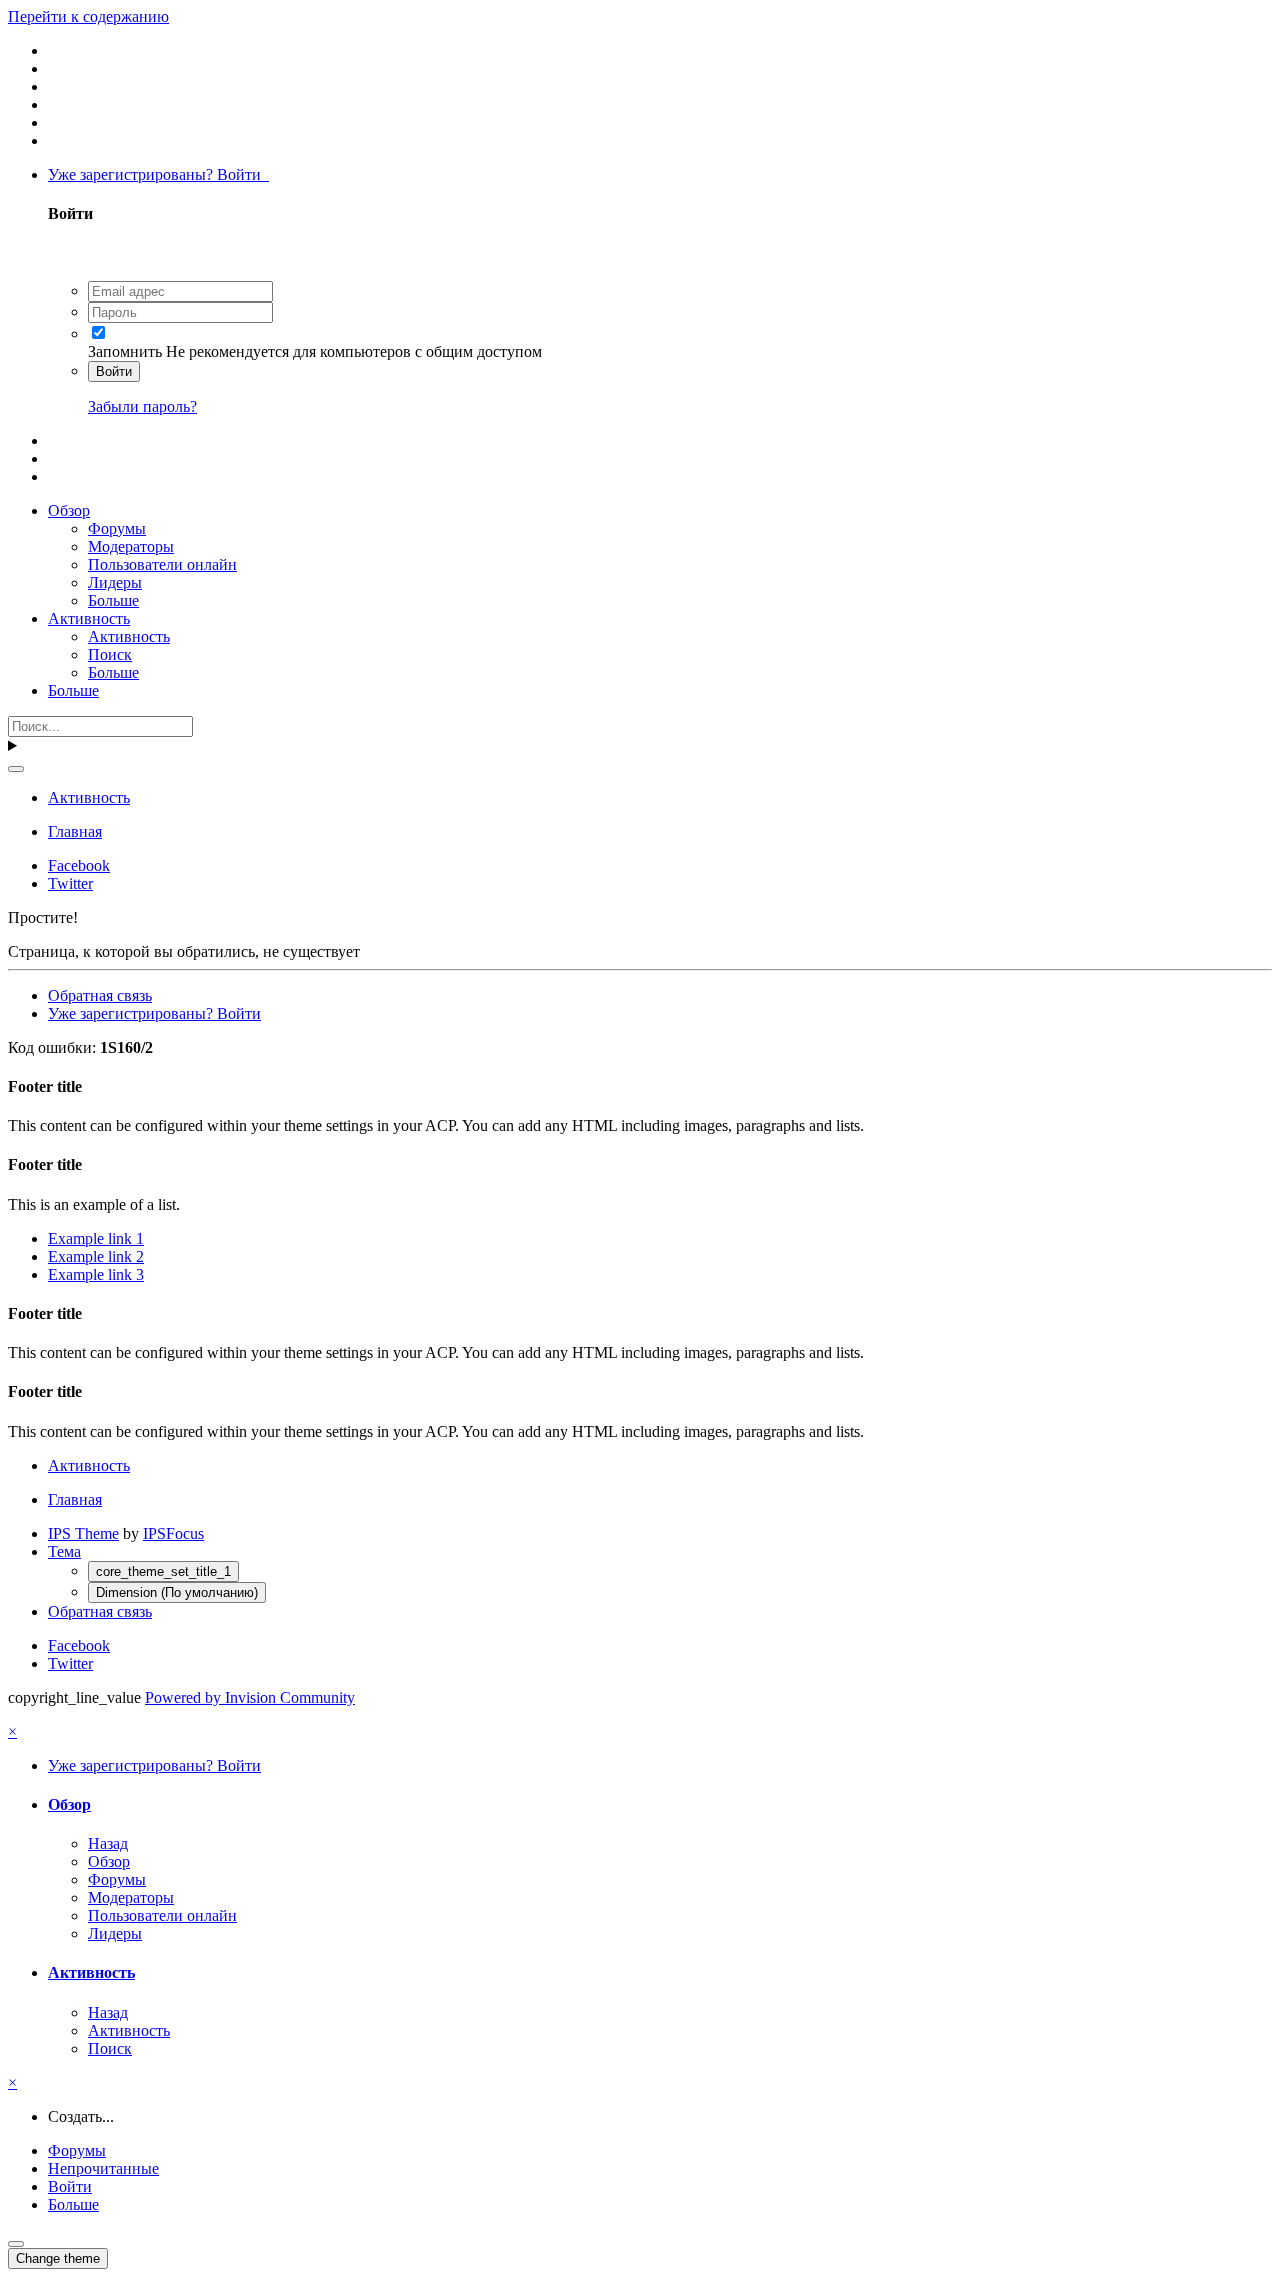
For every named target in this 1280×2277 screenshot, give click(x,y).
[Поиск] (16, 769)
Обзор (69, 510)
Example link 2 (96, 1256)
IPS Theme (83, 1533)
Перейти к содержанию (88, 16)
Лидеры (115, 582)
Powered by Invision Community (250, 1697)
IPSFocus (173, 1533)
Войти (114, 371)
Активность (89, 618)
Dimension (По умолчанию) (177, 1592)
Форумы (117, 528)
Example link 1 (96, 1238)
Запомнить (125, 351)
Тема (64, 1551)
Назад (108, 1843)
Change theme (58, 2258)
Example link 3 (96, 1274)
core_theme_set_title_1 (163, 1571)
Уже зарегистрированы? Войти (158, 174)
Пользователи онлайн (162, 564)
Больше (113, 600)
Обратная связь (100, 995)
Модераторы (131, 546)
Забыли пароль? (142, 406)
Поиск (110, 654)
